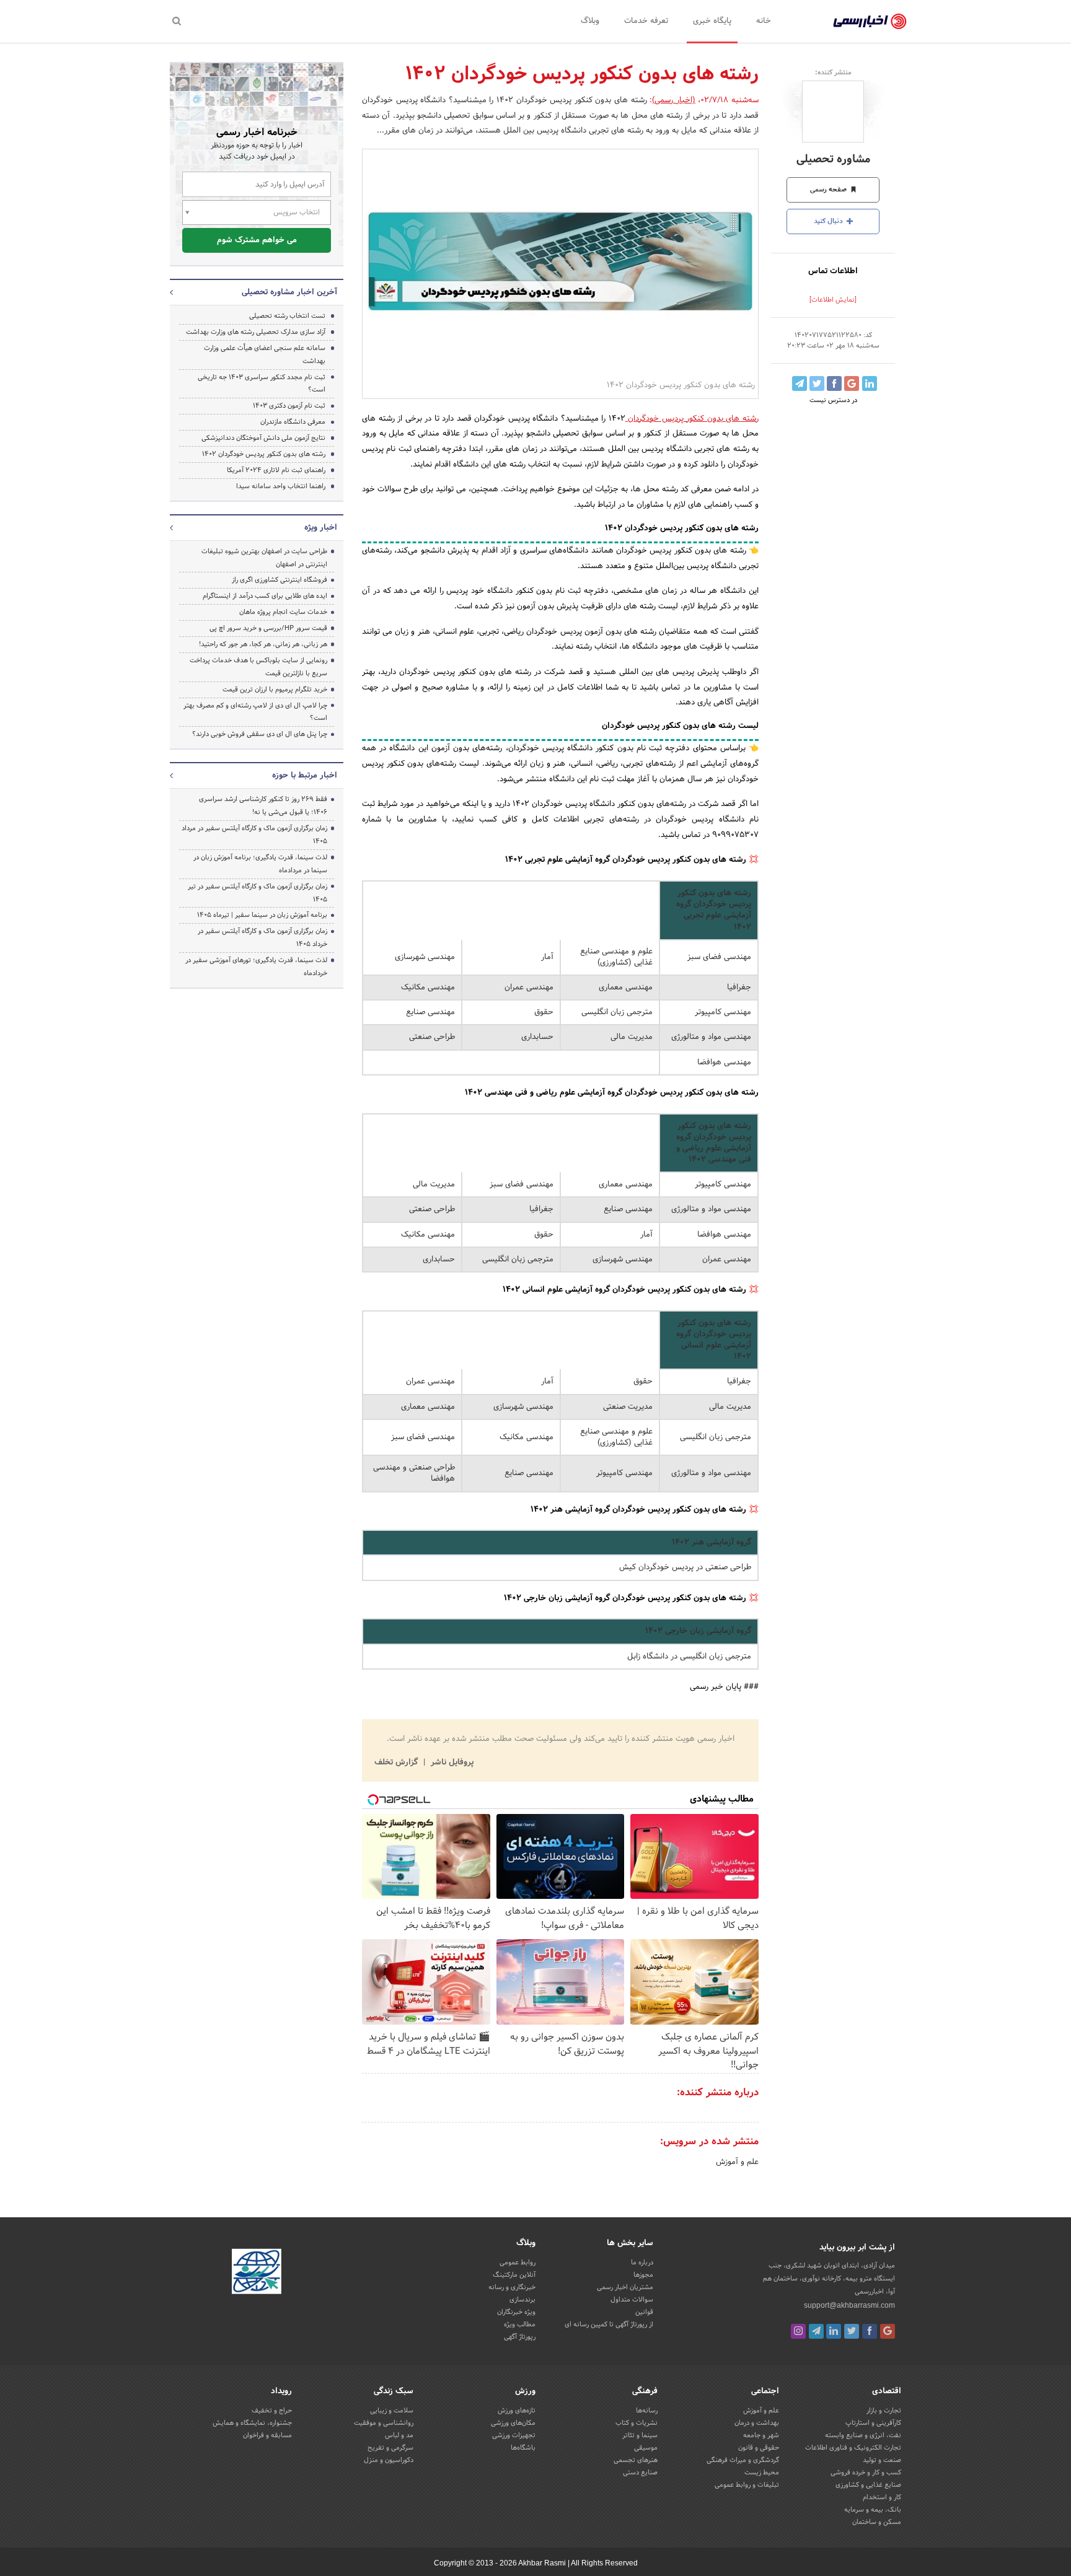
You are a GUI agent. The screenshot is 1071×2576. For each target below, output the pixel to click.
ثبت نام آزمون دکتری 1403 (289, 406)
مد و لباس (399, 2435)
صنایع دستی (640, 2473)
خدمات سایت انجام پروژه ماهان (283, 612)
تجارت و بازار (884, 2411)
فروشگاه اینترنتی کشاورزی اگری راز (280, 580)
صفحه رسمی (829, 190)
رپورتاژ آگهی (520, 2337)
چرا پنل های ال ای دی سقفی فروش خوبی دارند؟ (260, 734)
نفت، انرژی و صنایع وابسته (863, 2435)
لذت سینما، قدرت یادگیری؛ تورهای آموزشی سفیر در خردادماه (256, 967)
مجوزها (643, 2275)
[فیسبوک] (870, 2331)
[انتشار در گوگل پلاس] (852, 383)
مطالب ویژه (520, 2324)
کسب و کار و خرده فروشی (866, 2473)
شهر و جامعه (761, 2435)
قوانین (644, 2312)
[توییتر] (852, 2331)
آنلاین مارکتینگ (514, 2275)
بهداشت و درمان (757, 2423)
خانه (764, 21)
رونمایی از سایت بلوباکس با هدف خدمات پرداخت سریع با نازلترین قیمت (258, 667)
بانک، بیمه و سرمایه (873, 2510)
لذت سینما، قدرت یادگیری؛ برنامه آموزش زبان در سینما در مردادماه (260, 864)
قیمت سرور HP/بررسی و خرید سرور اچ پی (268, 628)
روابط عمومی (518, 2263)
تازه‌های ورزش (517, 2411)
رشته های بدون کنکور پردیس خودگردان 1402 (264, 454)
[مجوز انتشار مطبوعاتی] (257, 2274)
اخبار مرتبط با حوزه (305, 776)
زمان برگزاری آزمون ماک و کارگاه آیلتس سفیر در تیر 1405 (258, 893)
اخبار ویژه (321, 528)
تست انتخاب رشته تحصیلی (287, 316)
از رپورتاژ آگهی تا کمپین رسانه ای (609, 2324)
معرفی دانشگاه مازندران (293, 422)
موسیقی (646, 2448)
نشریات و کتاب (637, 2423)
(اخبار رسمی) (674, 100)
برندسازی (522, 2300)
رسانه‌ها (647, 2411)
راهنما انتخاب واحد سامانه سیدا (281, 486)
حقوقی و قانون (759, 2448)
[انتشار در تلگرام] (800, 383)
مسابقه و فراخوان (267, 2435)
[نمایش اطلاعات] (833, 300)
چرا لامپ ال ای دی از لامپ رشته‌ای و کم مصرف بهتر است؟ (255, 712)
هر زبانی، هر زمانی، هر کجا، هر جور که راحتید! (263, 644)
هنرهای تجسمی (636, 2460)
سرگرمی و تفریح (390, 2448)
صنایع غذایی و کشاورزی (868, 2485)
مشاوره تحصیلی (833, 160)
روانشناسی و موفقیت (384, 2423)
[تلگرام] (816, 2331)
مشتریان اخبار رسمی (625, 2287)
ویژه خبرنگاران (516, 2312)
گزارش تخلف (397, 1763)
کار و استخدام (882, 2497)
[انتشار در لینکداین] (870, 383)
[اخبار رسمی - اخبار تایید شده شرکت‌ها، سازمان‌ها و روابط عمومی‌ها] (870, 22)
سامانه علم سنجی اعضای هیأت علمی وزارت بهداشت (265, 355)
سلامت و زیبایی (392, 2411)
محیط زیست (762, 2473)
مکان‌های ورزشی (513, 2423)
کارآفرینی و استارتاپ (873, 2423)
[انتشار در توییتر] (817, 383)
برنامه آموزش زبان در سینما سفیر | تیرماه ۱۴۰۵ (262, 915)
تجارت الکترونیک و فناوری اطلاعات (853, 2448)
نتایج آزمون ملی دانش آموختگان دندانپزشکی (263, 438)
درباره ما (642, 2263)
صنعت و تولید (882, 2460)
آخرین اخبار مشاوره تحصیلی (289, 292)
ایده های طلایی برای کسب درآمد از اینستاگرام (265, 596)
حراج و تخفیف (272, 2411)
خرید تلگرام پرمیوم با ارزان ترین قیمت (275, 690)
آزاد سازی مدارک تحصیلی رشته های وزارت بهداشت (256, 332)
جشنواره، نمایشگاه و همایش (252, 2423)
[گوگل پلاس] (888, 2331)
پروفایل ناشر (451, 1763)
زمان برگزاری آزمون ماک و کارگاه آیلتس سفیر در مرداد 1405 (254, 835)
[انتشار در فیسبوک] (834, 383)
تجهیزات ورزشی (514, 2435)
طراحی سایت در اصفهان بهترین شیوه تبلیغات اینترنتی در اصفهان (264, 558)
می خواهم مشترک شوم (257, 240)
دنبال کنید (829, 221)
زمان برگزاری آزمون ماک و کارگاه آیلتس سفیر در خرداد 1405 (262, 938)
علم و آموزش (737, 2162)
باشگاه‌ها (523, 2448)
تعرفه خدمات (646, 21)
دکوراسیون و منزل (389, 2460)
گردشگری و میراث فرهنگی (743, 2460)
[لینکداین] (834, 2331)
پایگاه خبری (712, 21)
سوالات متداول (632, 2300)
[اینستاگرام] (798, 2331)
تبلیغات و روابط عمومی (747, 2485)
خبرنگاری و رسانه (512, 2287)
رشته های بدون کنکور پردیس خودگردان (692, 419)
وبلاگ (590, 21)
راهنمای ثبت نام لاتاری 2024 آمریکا (276, 470)
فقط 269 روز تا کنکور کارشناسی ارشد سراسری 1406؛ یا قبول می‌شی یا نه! (263, 806)
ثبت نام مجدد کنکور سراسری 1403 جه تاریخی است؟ (262, 384)
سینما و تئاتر (640, 2435)
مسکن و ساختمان (877, 2522)
